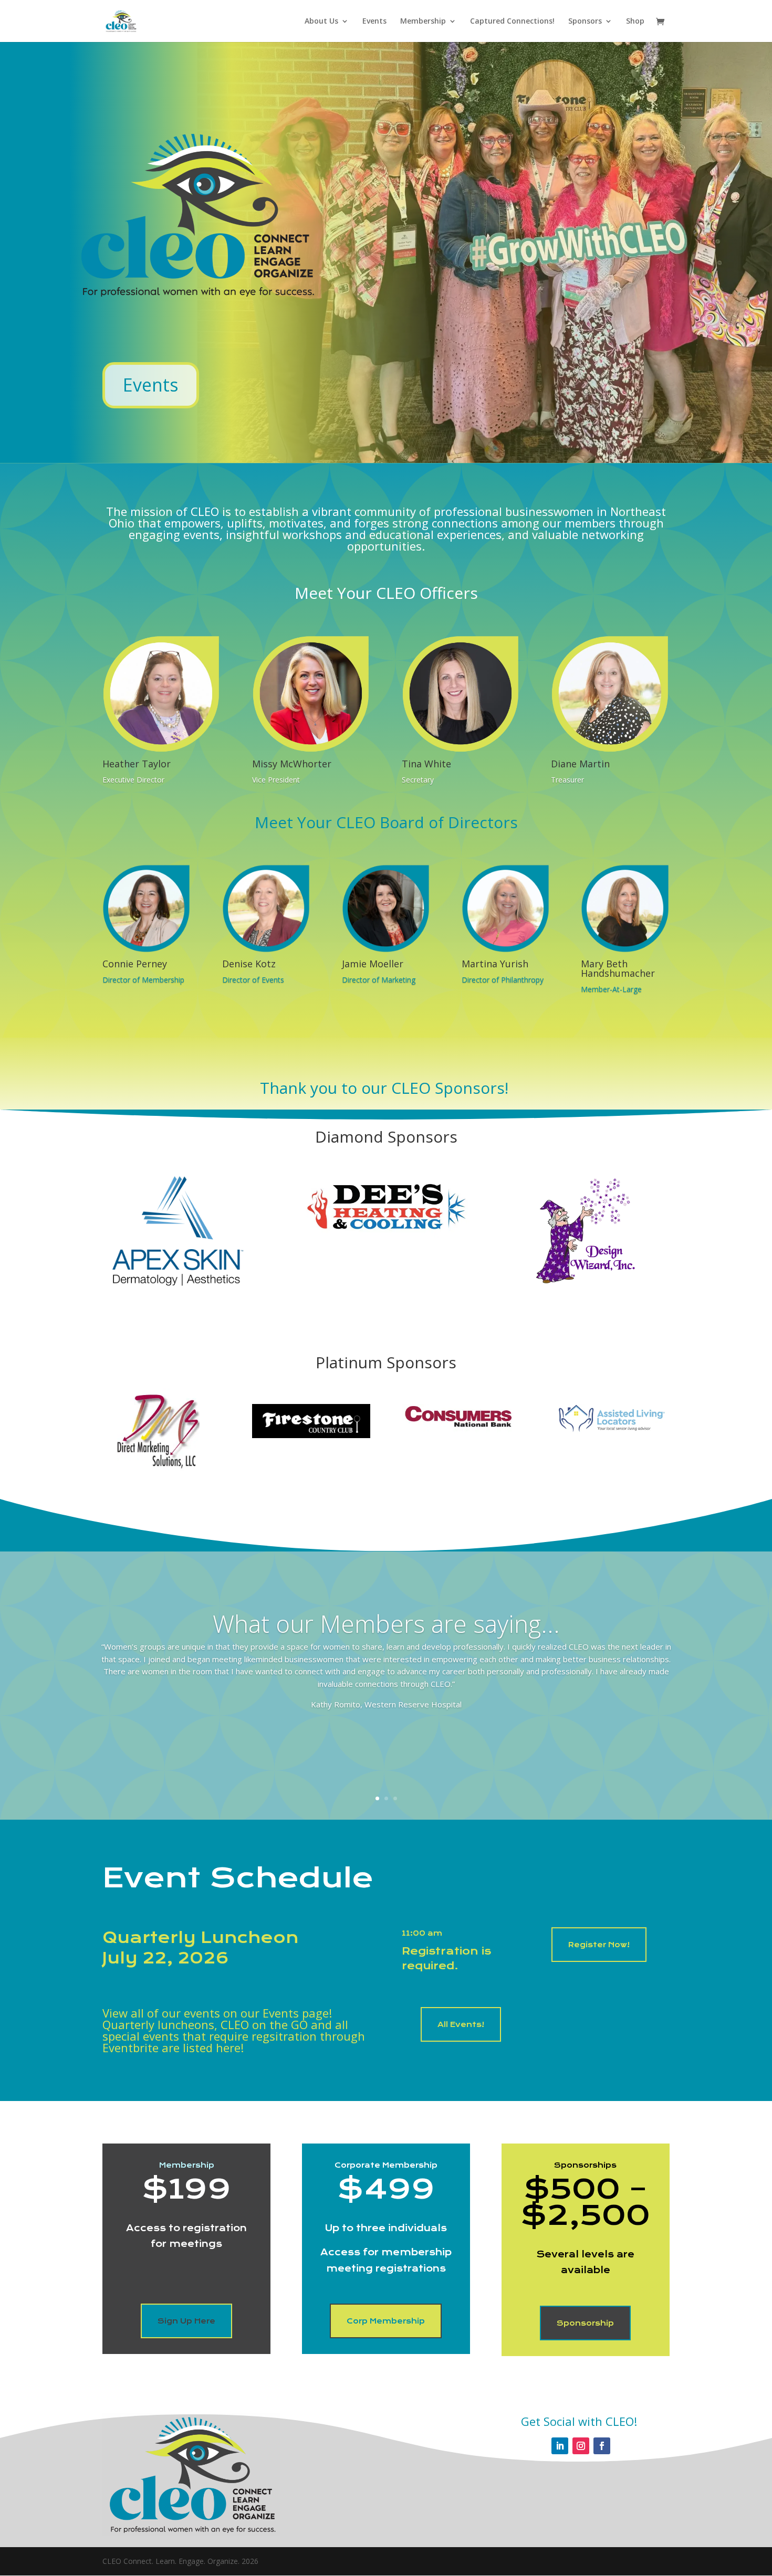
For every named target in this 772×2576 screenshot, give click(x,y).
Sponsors (585, 22)
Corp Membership (386, 2321)
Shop (635, 22)
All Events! (461, 2024)
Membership (423, 22)
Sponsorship (585, 2323)
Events (374, 22)
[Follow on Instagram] (581, 2446)
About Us (321, 22)
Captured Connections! (512, 22)
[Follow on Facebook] (602, 2446)
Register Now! (599, 1945)
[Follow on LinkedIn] (560, 2446)
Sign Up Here (186, 2321)
